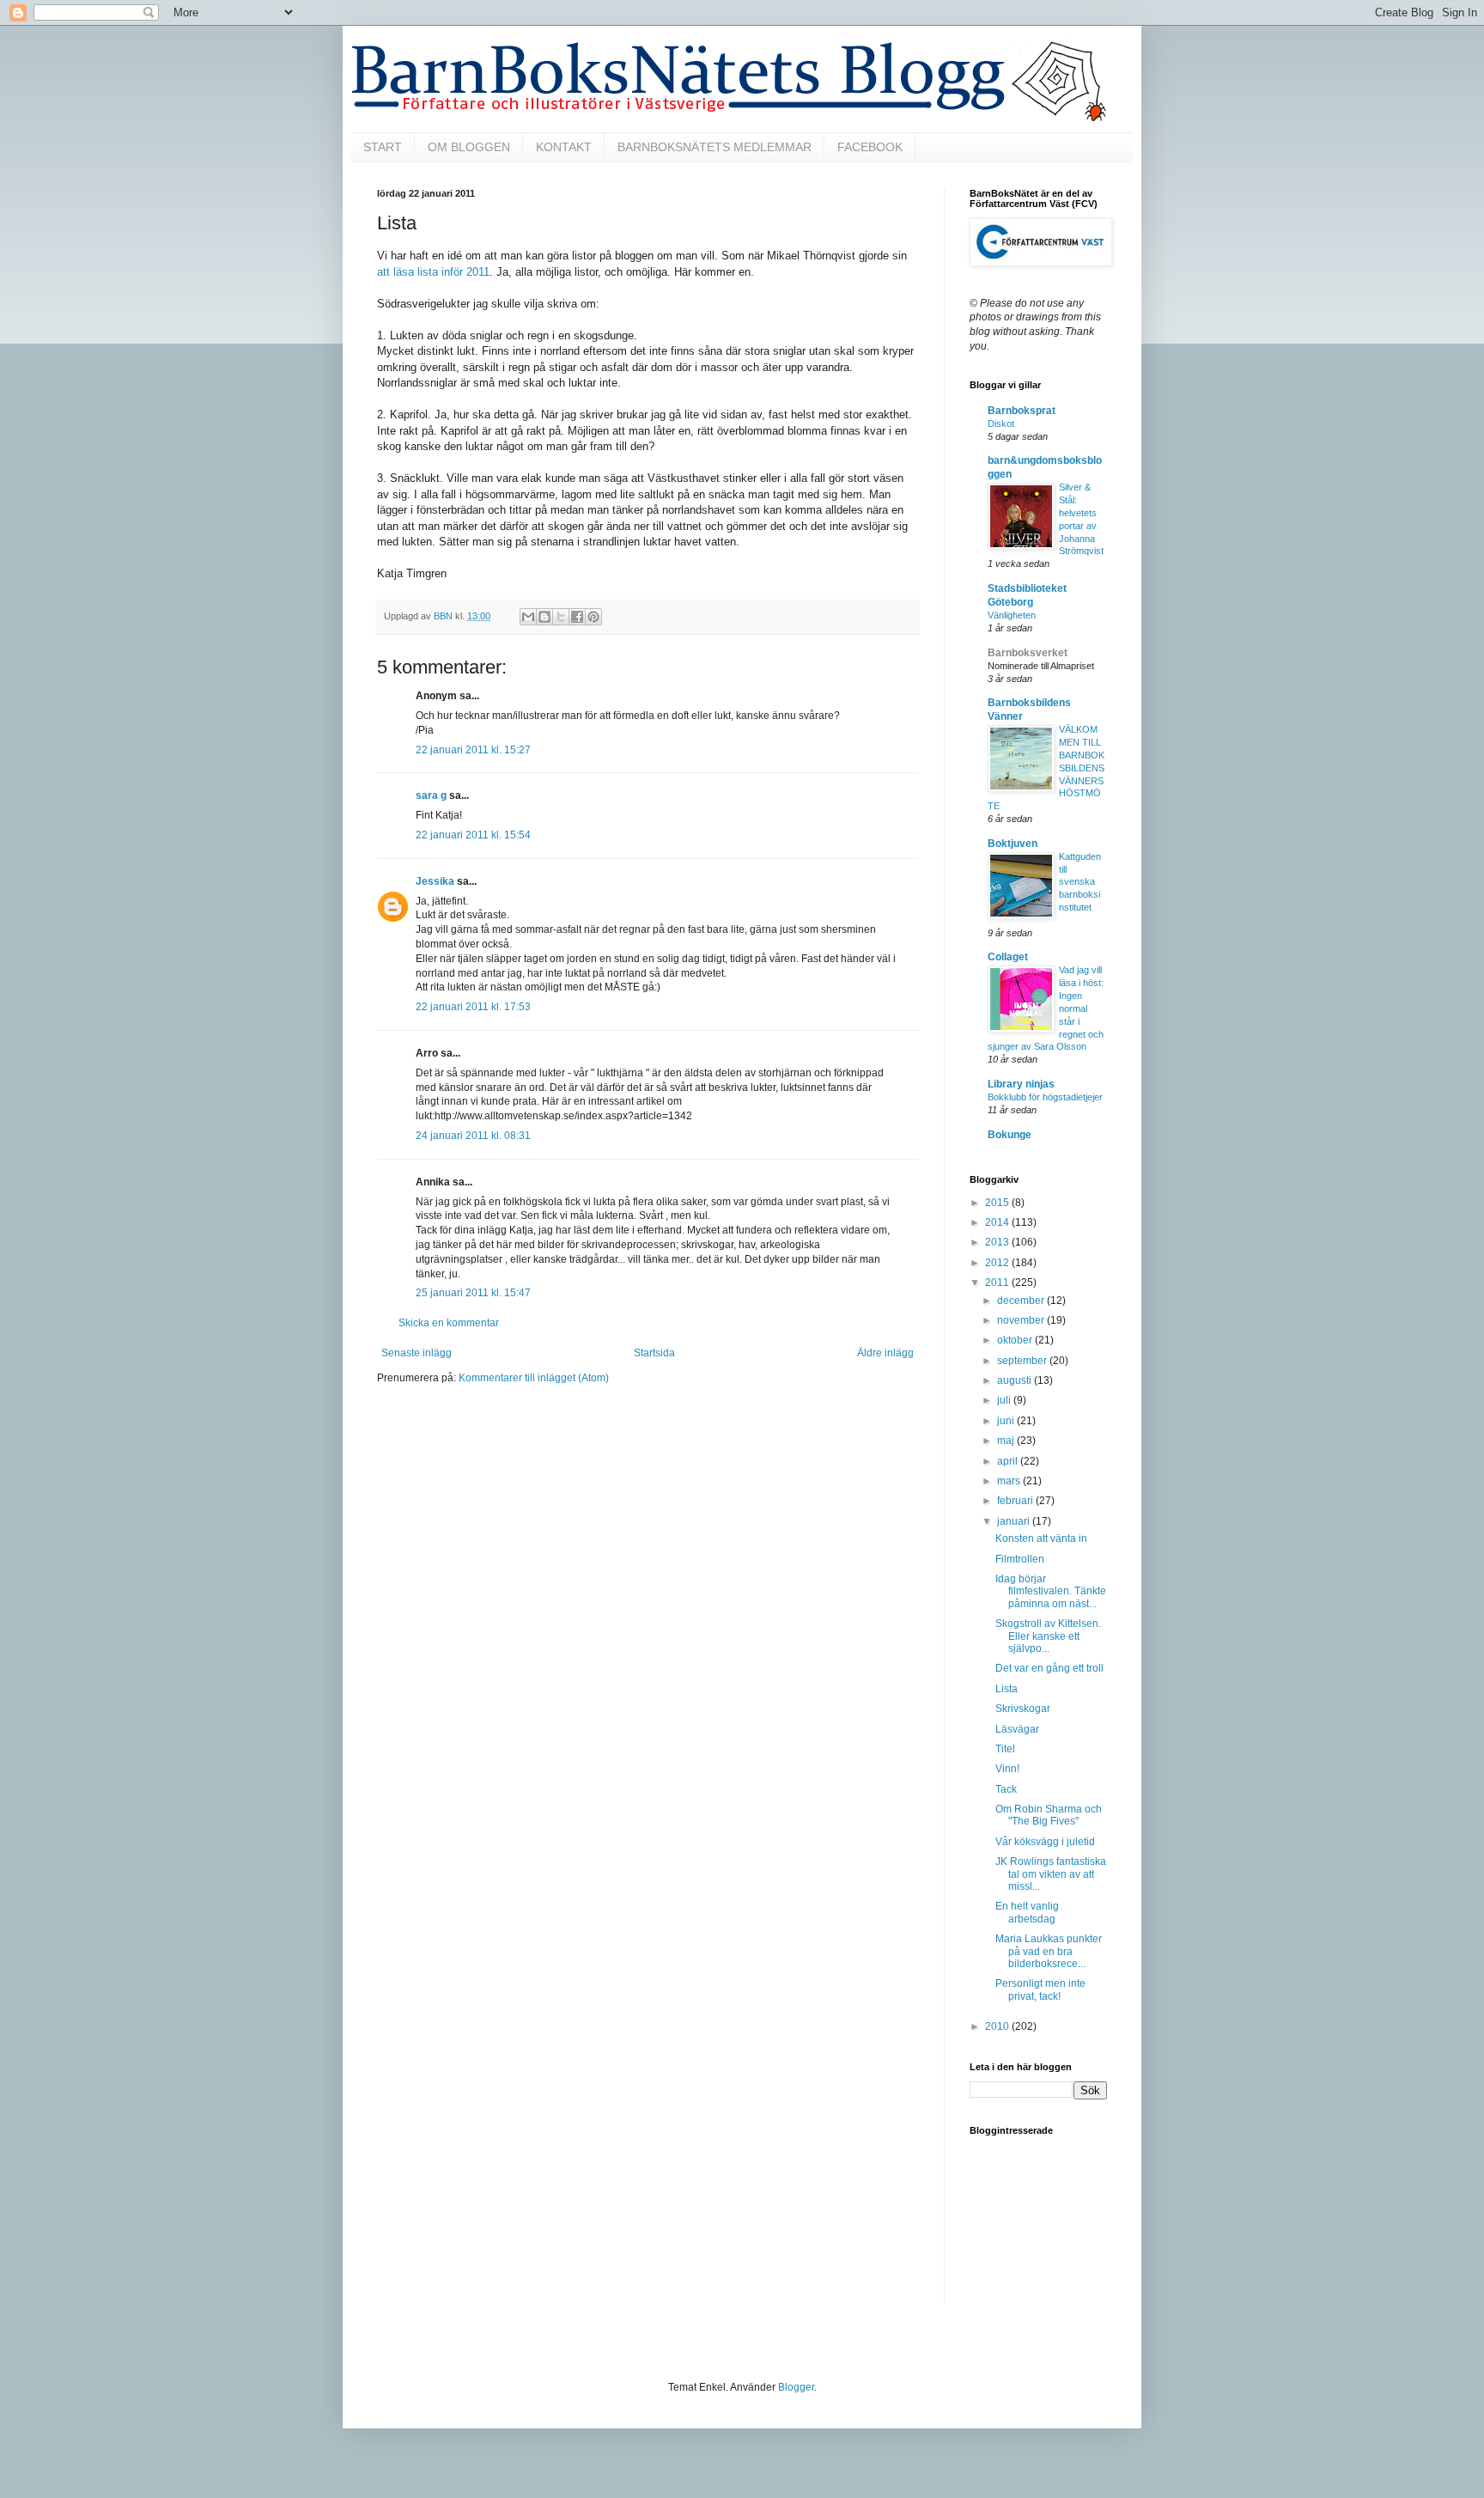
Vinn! (1007, 1769)
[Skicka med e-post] (528, 617)
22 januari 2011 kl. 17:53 (473, 1007)
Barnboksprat (1022, 411)
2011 (998, 1283)
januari (1015, 1521)
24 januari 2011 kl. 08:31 (473, 1136)
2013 (998, 1242)
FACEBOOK (870, 147)
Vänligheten (1012, 615)
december (1022, 1301)
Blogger (796, 2387)
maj (1007, 1441)
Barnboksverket (1028, 653)
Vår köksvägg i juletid (1045, 1842)
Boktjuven (1013, 844)
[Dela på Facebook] (577, 617)
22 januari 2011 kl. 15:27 (473, 750)
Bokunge (1010, 1135)
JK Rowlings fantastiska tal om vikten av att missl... (1051, 1874)
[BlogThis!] (544, 617)
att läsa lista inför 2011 (433, 272)
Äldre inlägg (885, 1353)
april (1009, 1461)
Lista (1007, 1689)
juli (1005, 1400)
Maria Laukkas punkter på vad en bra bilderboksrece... (1049, 1951)
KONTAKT (564, 147)
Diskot (1001, 423)
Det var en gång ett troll (1049, 1668)
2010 (998, 2026)
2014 (998, 1222)
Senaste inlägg (417, 1353)
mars (1010, 1481)
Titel (1005, 1749)
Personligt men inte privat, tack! (1040, 1989)
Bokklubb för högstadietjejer (1045, 1097)
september (1023, 1361)
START (383, 147)
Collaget (1008, 957)
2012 (998, 1263)
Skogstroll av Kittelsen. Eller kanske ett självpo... (1048, 1636)
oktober (1016, 1340)
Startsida (654, 1353)
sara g (431, 795)
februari (1016, 1501)
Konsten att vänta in (1041, 1538)
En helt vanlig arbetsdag (1027, 1912)
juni (1007, 1421)
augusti (1016, 1380)
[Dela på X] (561, 617)
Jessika (435, 881)
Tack (1006, 1789)
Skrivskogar (1023, 1709)
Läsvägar (1017, 1729)
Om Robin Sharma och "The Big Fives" (1049, 1815)
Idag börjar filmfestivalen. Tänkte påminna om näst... (1051, 1591)
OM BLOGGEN (469, 147)
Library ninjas (1021, 1084)
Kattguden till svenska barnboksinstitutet (1080, 882)
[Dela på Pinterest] (593, 617)
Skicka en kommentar (449, 1323)
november (1022, 1320)
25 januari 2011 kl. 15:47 (473, 1293)
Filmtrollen (1020, 1559)
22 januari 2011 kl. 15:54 (473, 835)
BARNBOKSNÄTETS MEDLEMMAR (715, 147)
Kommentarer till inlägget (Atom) (534, 1378)
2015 (998, 1203)
